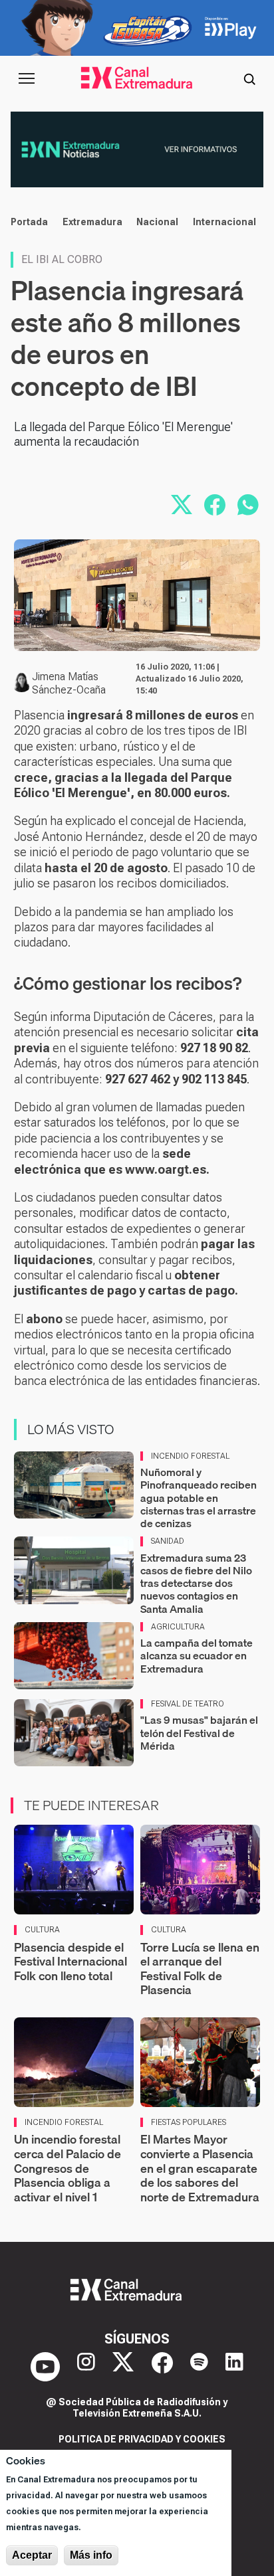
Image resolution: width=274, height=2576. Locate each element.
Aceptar (32, 2555)
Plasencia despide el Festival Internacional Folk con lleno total (70, 1962)
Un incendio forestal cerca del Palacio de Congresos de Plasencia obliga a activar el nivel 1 (68, 2168)
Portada (29, 222)
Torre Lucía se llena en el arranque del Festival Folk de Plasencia (200, 1969)
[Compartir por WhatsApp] (248, 505)
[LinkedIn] (234, 2367)
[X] (123, 2367)
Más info (91, 2555)
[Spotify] (199, 2367)
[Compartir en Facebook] (215, 505)
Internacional (224, 222)
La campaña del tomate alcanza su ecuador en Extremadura (197, 1655)
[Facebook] (162, 2367)
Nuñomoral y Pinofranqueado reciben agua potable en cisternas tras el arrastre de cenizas (199, 1498)
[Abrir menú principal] (27, 78)
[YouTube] (45, 2367)
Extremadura (92, 222)
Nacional (157, 222)
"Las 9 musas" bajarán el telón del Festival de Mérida (199, 1732)
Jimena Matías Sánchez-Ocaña (69, 683)
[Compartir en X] (182, 505)
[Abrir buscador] (249, 78)
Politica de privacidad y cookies (142, 2439)
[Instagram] (86, 2367)
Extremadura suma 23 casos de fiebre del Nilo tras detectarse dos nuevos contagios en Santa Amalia (196, 1583)
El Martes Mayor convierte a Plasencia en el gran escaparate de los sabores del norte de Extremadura (200, 2168)
